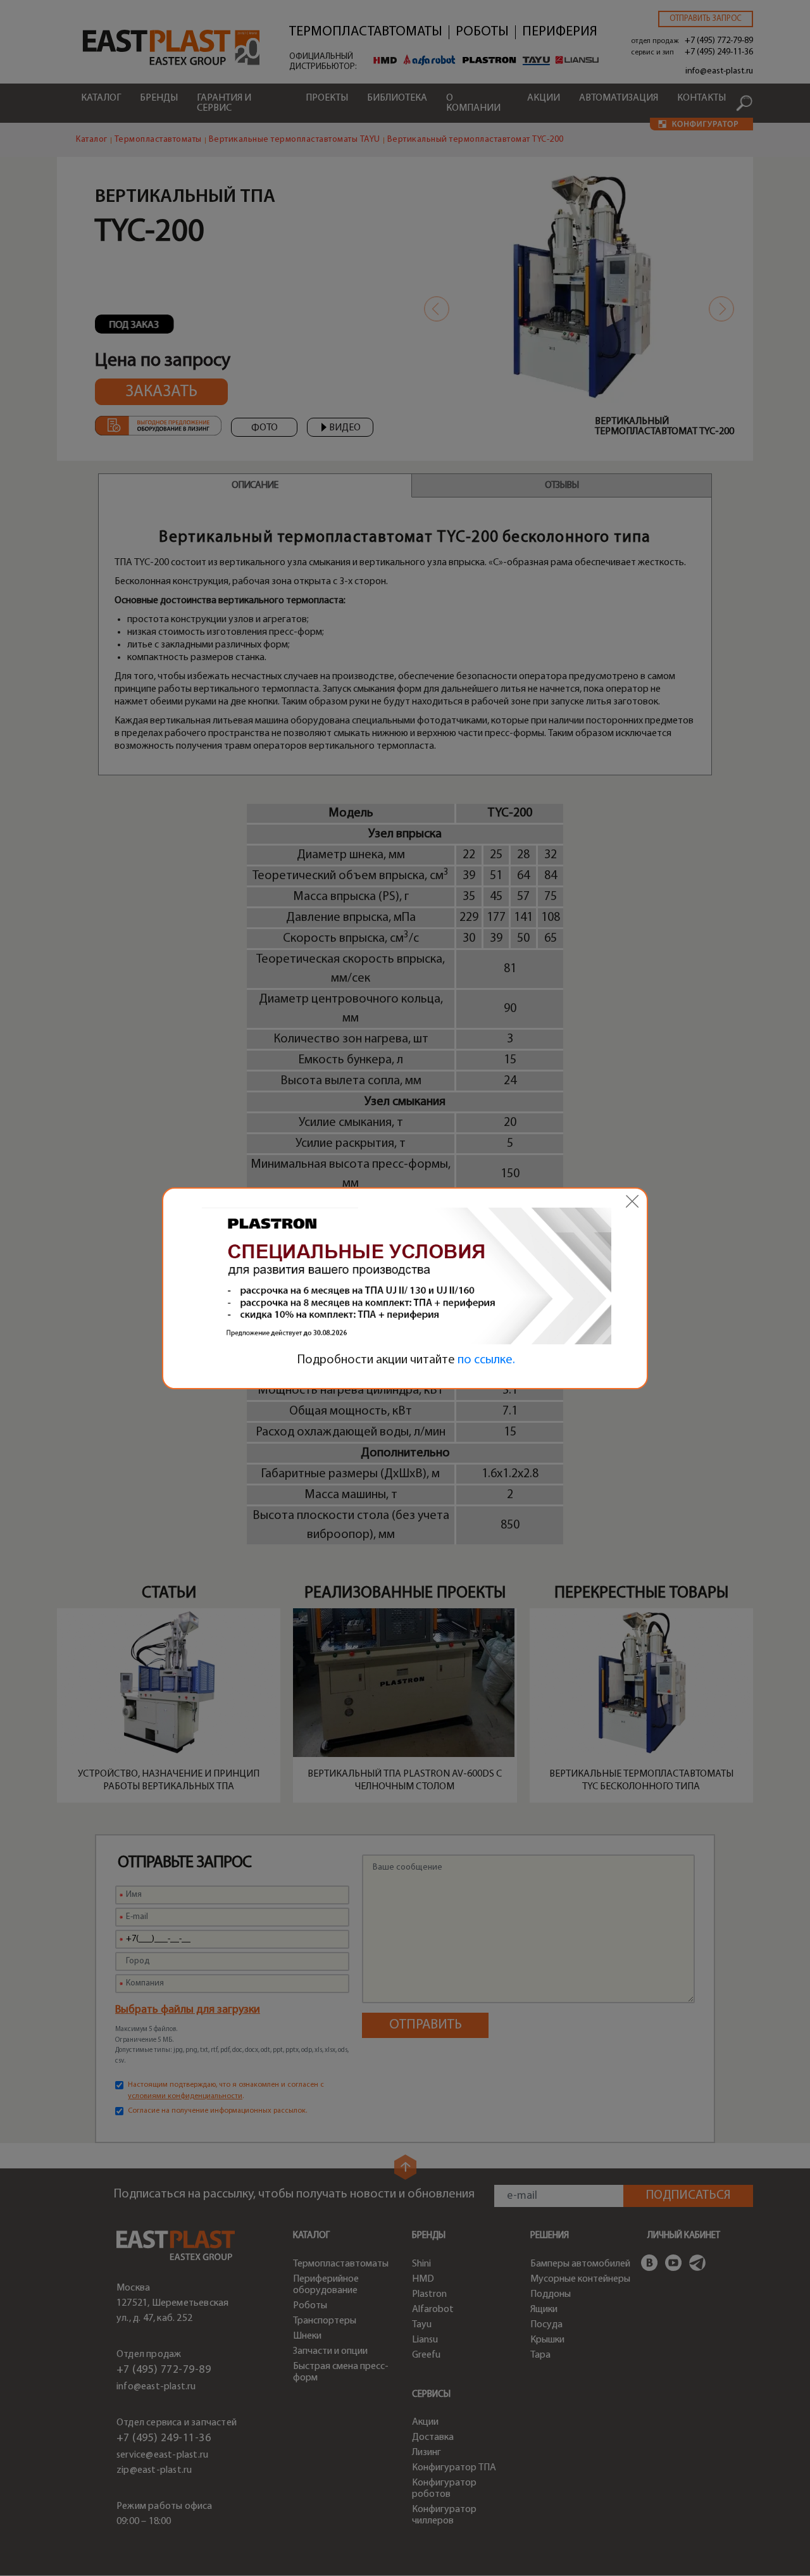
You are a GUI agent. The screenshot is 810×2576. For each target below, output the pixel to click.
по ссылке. (486, 1360)
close (632, 1201)
